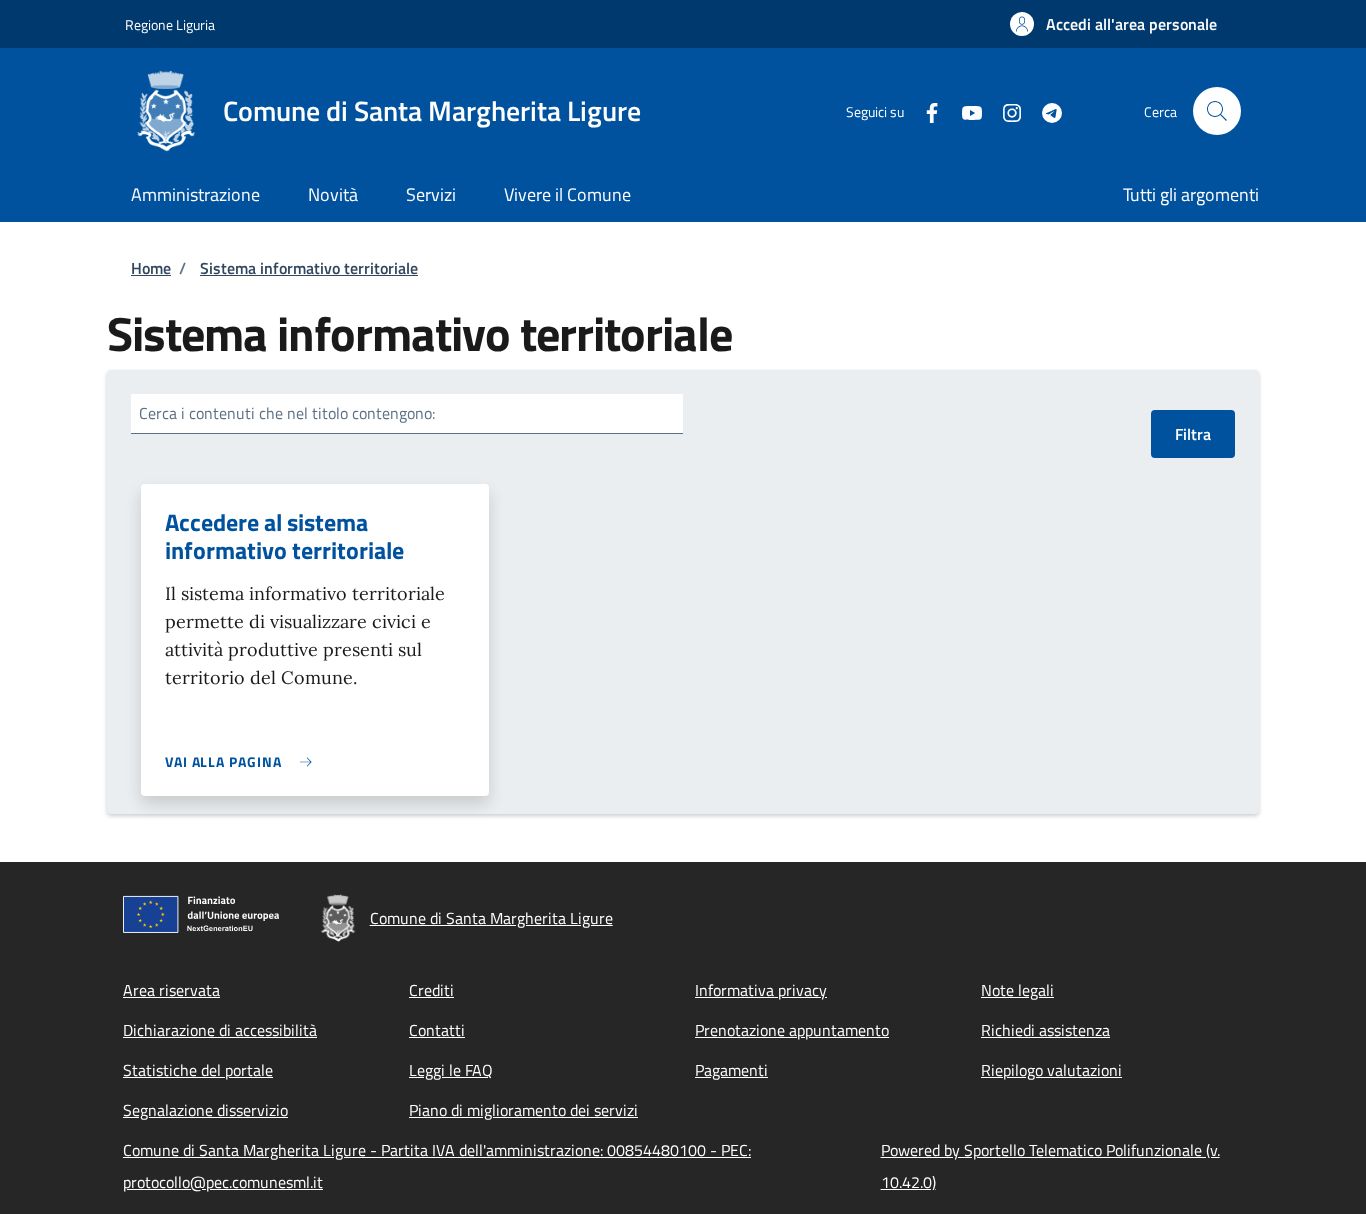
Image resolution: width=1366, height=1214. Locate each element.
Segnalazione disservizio (205, 1110)
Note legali (1017, 990)
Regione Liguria (170, 24)
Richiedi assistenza (1045, 1030)
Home (151, 268)
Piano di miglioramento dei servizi (523, 1110)
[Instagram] (1004, 110)
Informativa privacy (761, 990)
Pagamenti (731, 1070)
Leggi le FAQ (451, 1070)
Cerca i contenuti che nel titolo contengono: (287, 413)
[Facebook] (924, 110)
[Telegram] (1044, 110)
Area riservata (171, 990)
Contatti (437, 1030)
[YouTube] (964, 110)
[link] (243, 761)
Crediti (431, 990)
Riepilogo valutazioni (1051, 1070)
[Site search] (1217, 111)
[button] (1113, 24)
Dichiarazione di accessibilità (220, 1030)
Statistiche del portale (198, 1070)
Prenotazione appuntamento (792, 1030)
